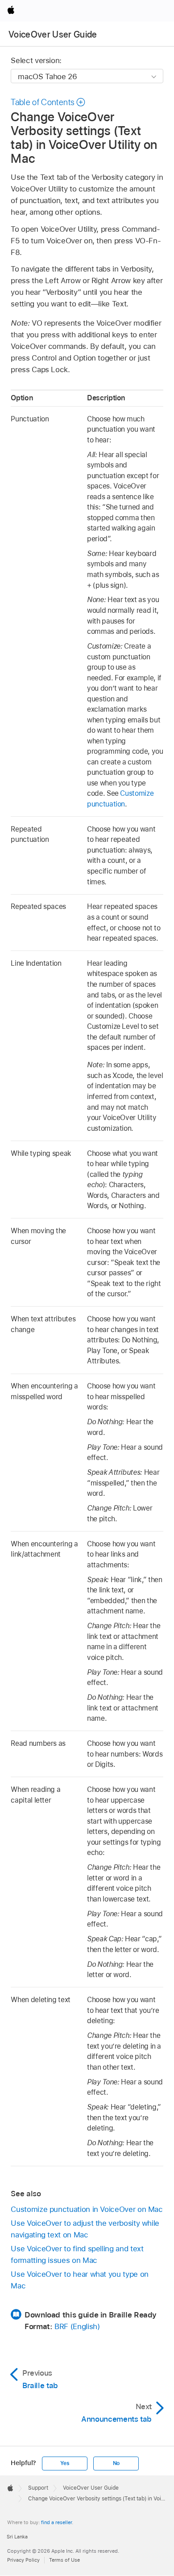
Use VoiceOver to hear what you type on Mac (79, 2280)
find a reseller (56, 2522)
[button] (48, 102)
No (116, 2463)
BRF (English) (77, 2326)
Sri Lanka (17, 2537)
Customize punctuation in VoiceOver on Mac (87, 2209)
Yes (65, 2463)
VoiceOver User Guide (53, 34)
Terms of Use (64, 2560)
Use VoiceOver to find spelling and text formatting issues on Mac (77, 2254)
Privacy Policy (23, 2560)
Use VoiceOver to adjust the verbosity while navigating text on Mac (85, 2229)
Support (38, 2488)
